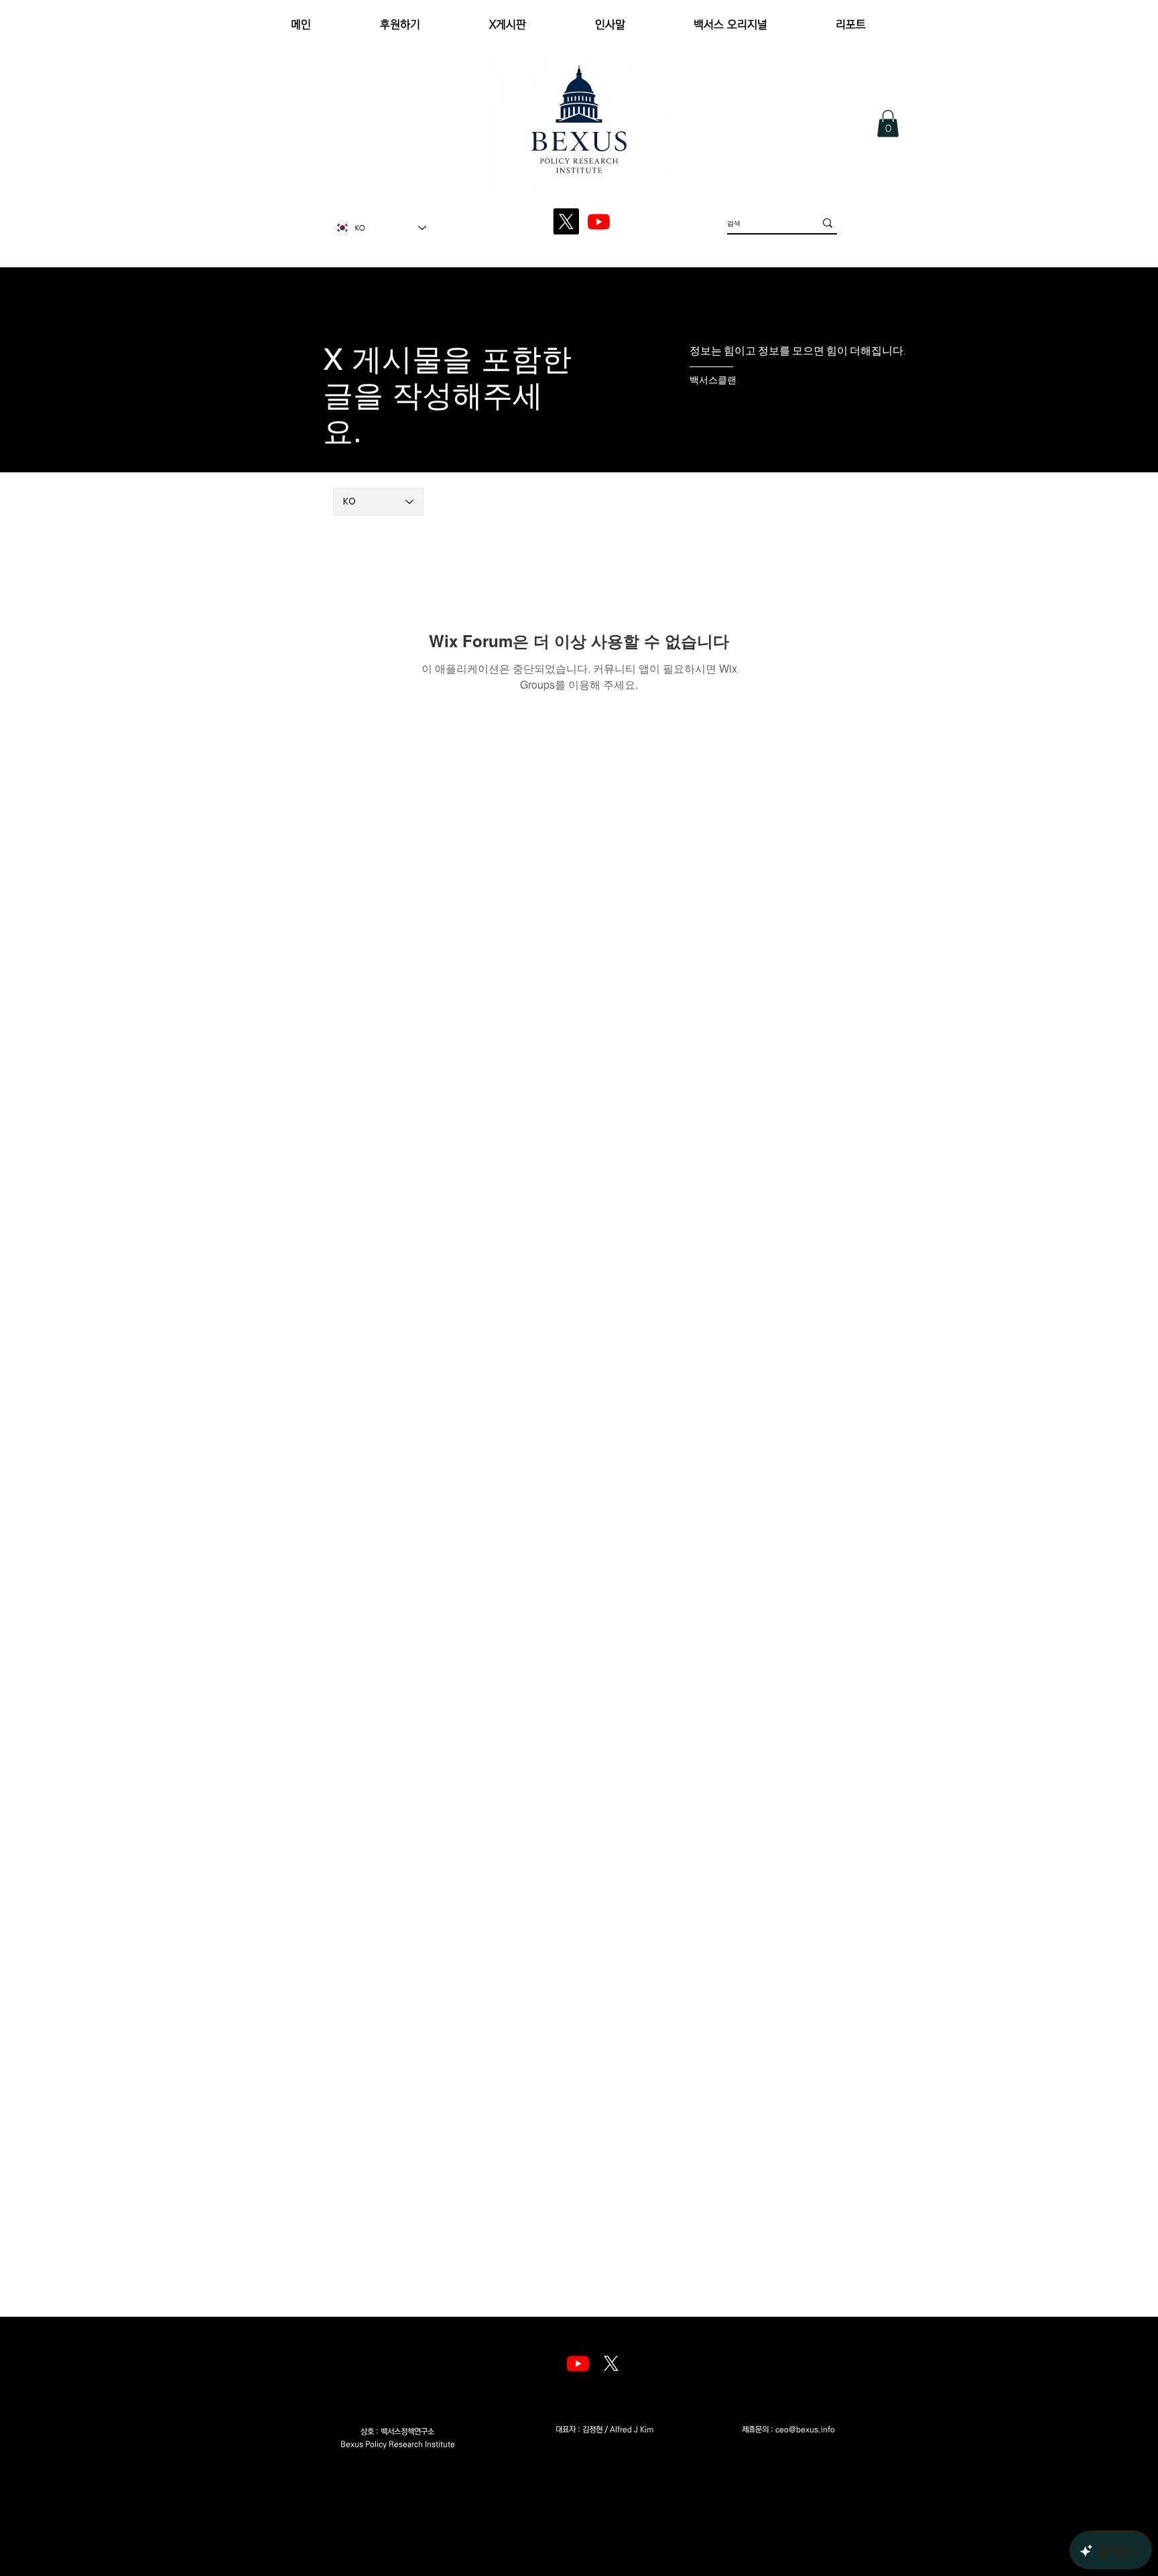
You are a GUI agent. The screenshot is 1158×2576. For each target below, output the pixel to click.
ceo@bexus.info (805, 2430)
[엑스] (611, 2363)
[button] (888, 124)
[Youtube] (578, 2363)
